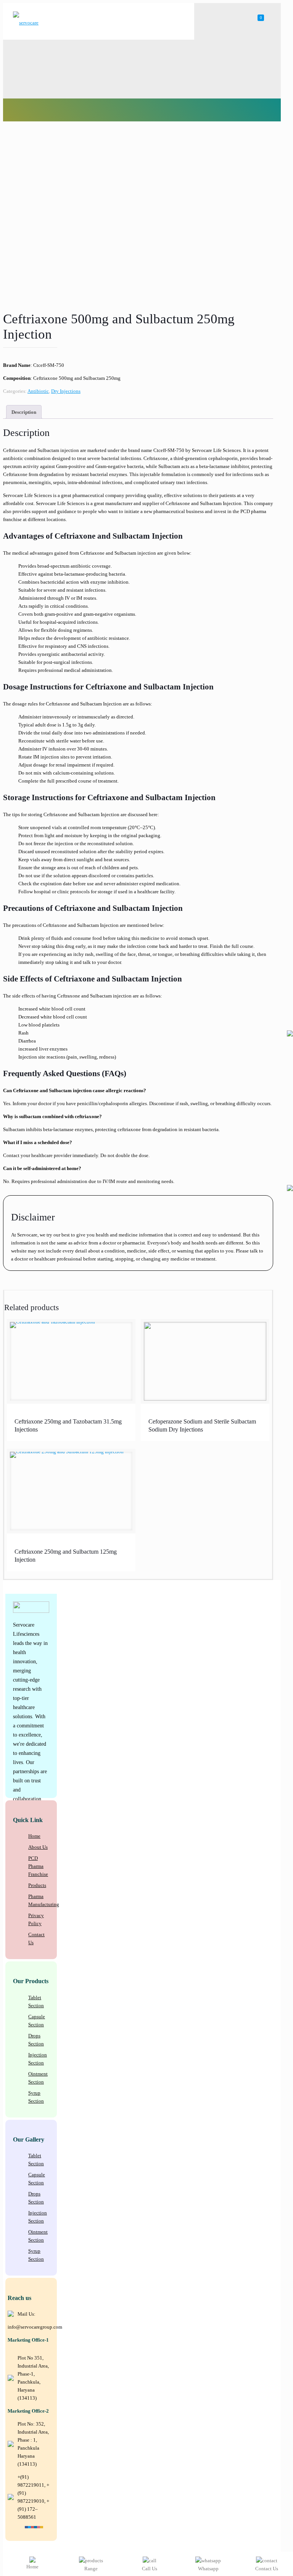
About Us (38, 1847)
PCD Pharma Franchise (38, 1866)
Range (91, 2569)
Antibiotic (38, 391)
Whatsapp (208, 2569)
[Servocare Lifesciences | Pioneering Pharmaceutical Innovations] (28, 23)
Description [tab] (24, 412)
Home (34, 1836)
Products (37, 1885)
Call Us (150, 2569)
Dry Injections (66, 391)
